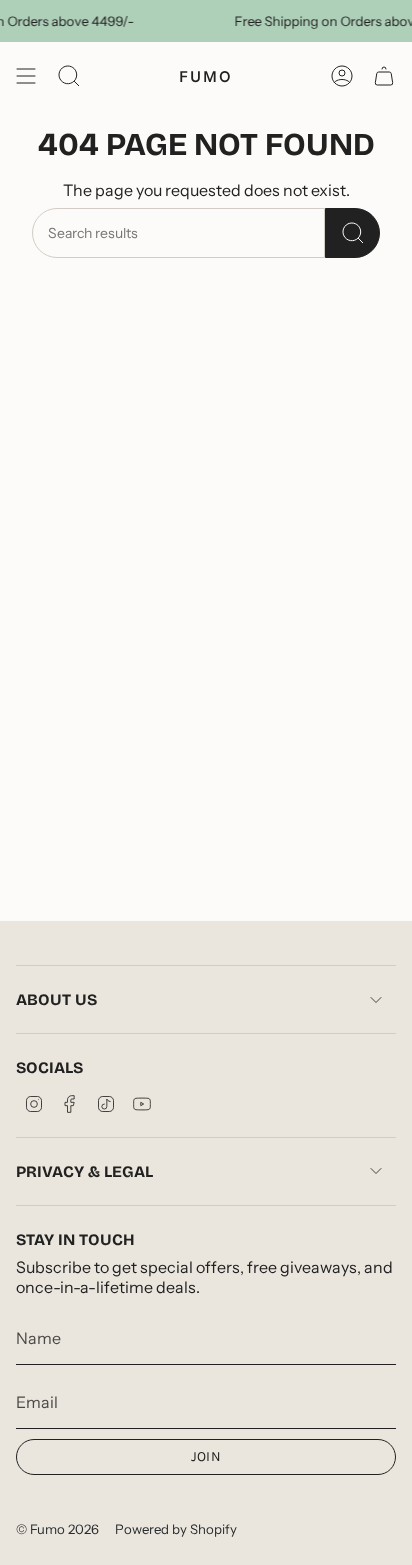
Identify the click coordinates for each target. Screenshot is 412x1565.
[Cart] (384, 76)
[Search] (352, 233)
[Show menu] (26, 76)
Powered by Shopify (176, 1529)
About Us (56, 999)
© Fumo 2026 (57, 1529)
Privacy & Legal (84, 1171)
